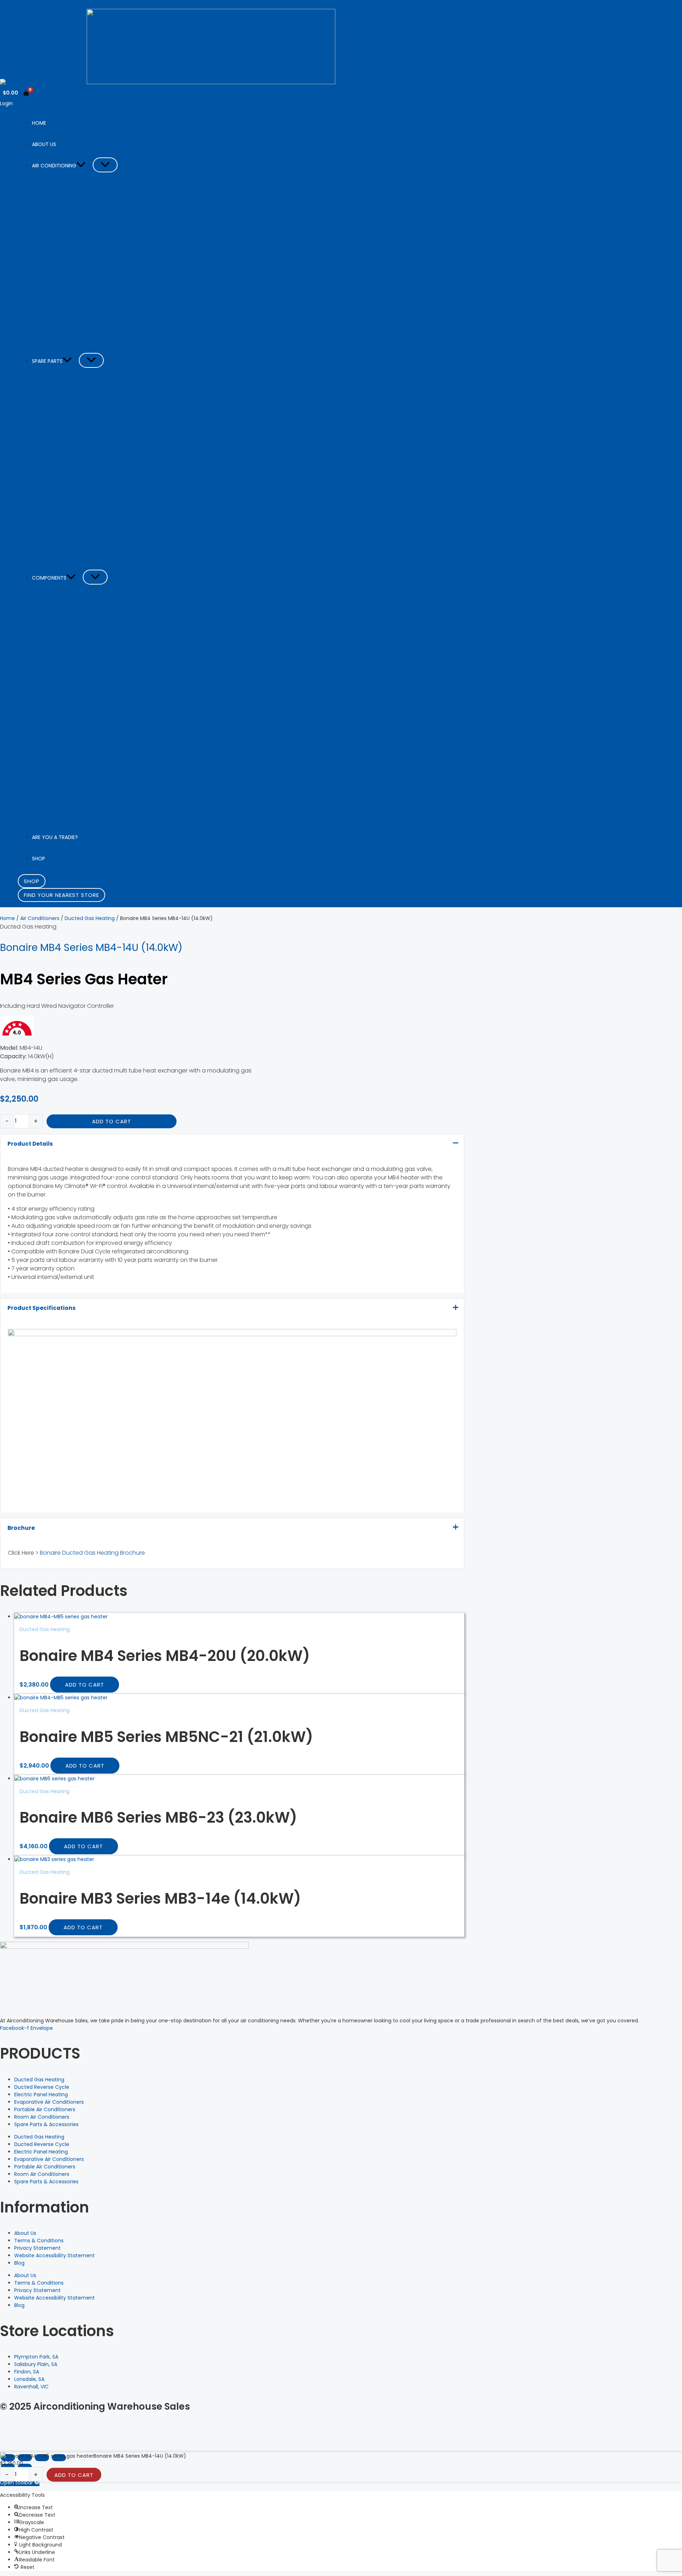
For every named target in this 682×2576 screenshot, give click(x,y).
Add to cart (112, 1121)
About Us (25, 2233)
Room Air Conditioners (42, 2117)
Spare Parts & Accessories (46, 2124)
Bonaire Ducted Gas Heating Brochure (92, 1553)
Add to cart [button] (85, 1685)
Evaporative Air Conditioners (49, 2102)
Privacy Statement (37, 2248)
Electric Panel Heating (41, 2094)
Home (7, 918)
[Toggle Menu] (105, 165)
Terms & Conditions (39, 2241)
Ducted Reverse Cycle (42, 2087)
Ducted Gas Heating (90, 918)
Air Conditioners (40, 918)
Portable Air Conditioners (45, 2109)
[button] (81, 166)
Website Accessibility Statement (55, 2255)
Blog (19, 2263)
